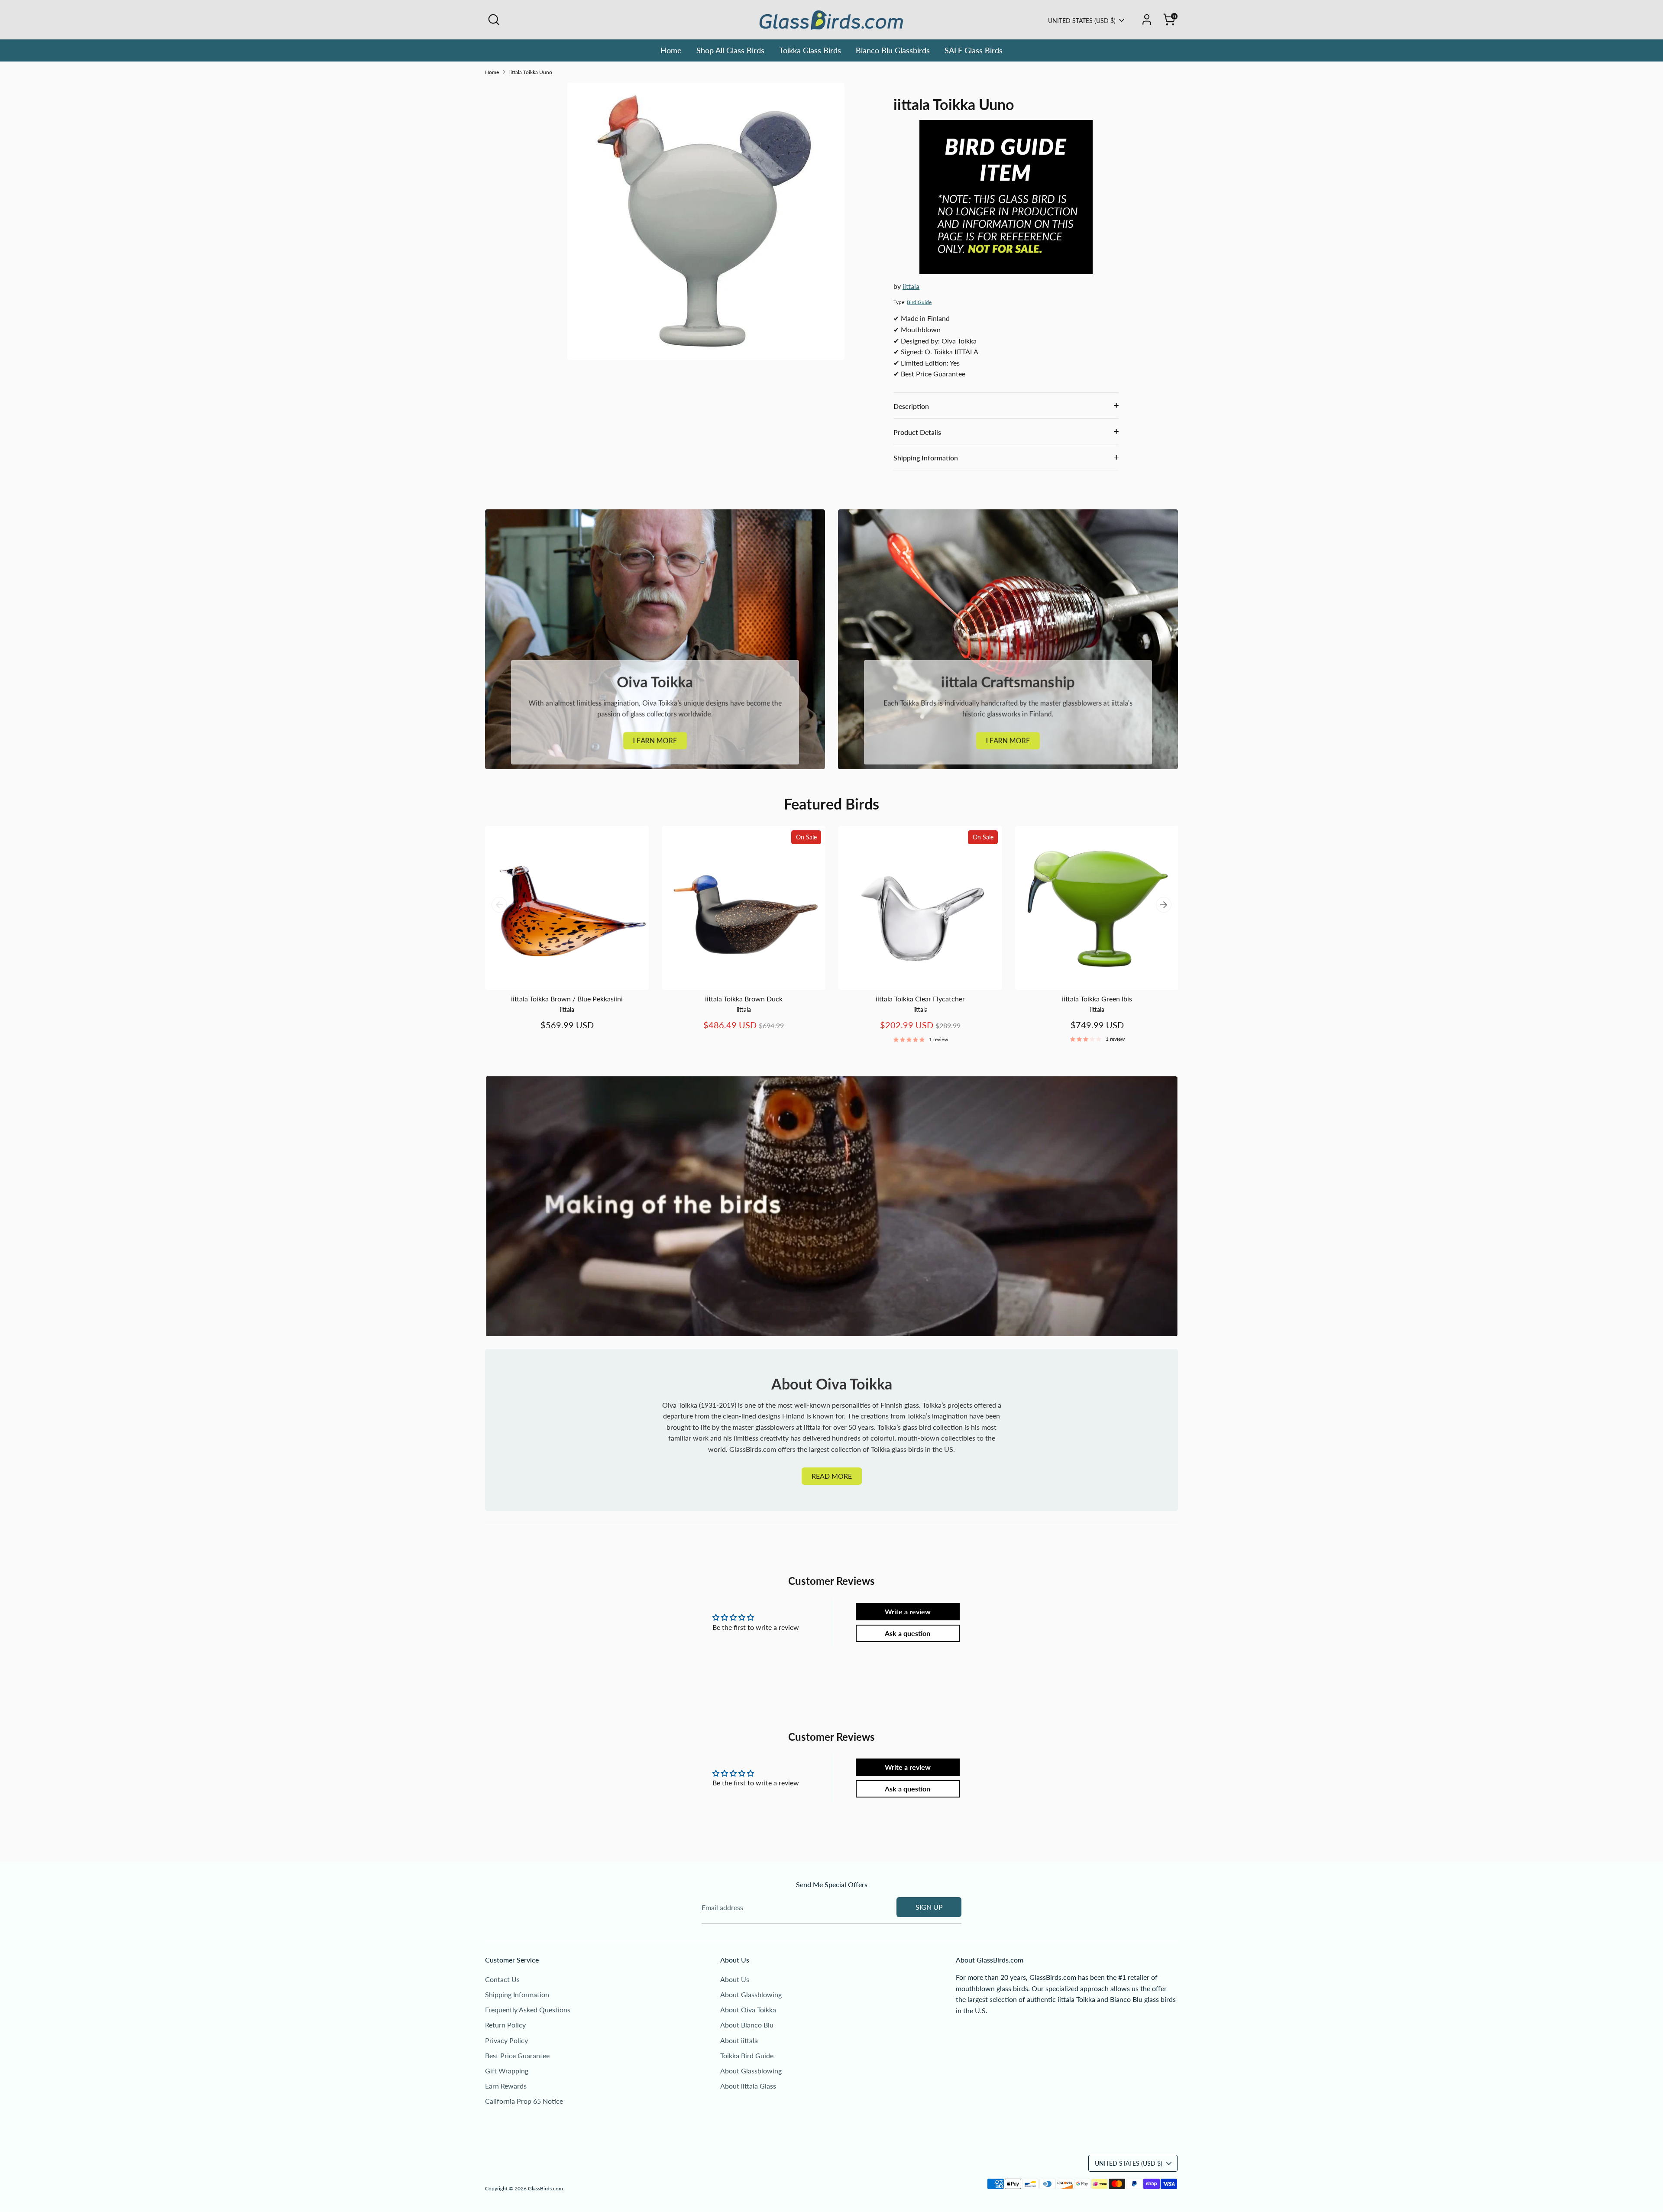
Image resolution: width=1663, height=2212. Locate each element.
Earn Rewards (506, 2086)
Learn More (655, 740)
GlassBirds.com (545, 2188)
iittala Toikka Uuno (531, 72)
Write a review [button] (908, 1611)
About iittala (739, 2040)
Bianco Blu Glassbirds (893, 50)
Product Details (917, 432)
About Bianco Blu (747, 2025)
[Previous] (499, 905)
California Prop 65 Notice (524, 2101)
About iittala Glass (748, 2086)
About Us (735, 1979)
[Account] (1147, 19)
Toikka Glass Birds (810, 50)
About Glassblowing (751, 1994)
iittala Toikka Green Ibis (1097, 999)
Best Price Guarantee (517, 2055)
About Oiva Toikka (748, 2010)
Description (911, 406)
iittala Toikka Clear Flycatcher (920, 999)
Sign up (929, 1907)
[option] (560, 937)
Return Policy (505, 2025)
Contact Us (502, 1979)
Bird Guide (919, 302)
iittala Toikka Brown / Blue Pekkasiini (567, 999)
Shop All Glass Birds (730, 50)
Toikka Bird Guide (747, 2055)
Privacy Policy (506, 2040)
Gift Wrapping (507, 2071)
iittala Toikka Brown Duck (744, 999)
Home (671, 50)
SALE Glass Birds (974, 50)
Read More (832, 1476)
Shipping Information (926, 458)
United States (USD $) (1082, 21)
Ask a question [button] (908, 1633)
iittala (911, 286)
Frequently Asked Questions (528, 2010)
